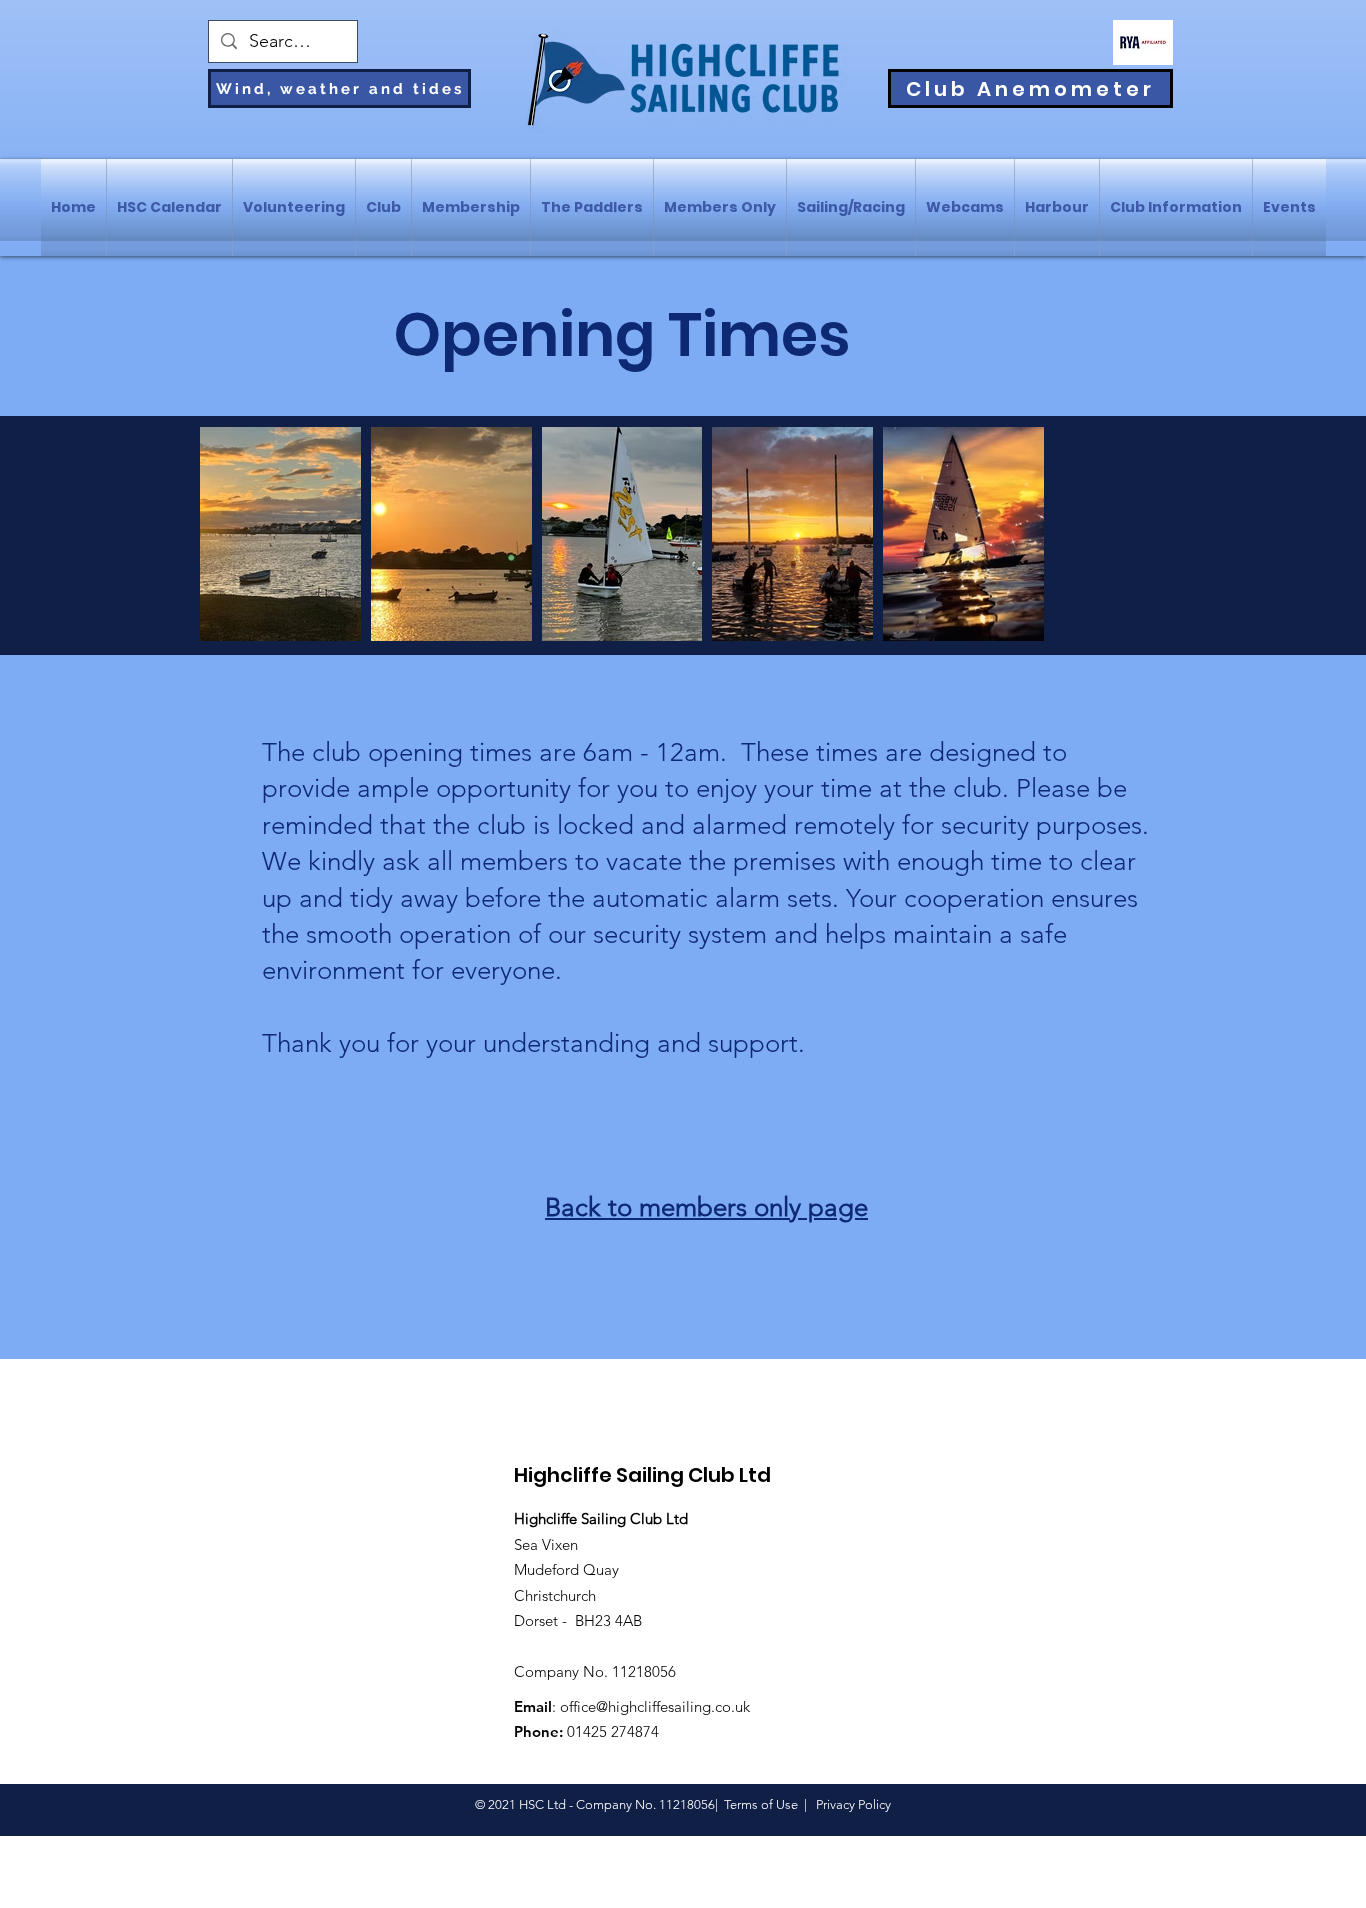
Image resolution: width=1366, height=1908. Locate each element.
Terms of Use (761, 1804)
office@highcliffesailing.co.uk (655, 1706)
